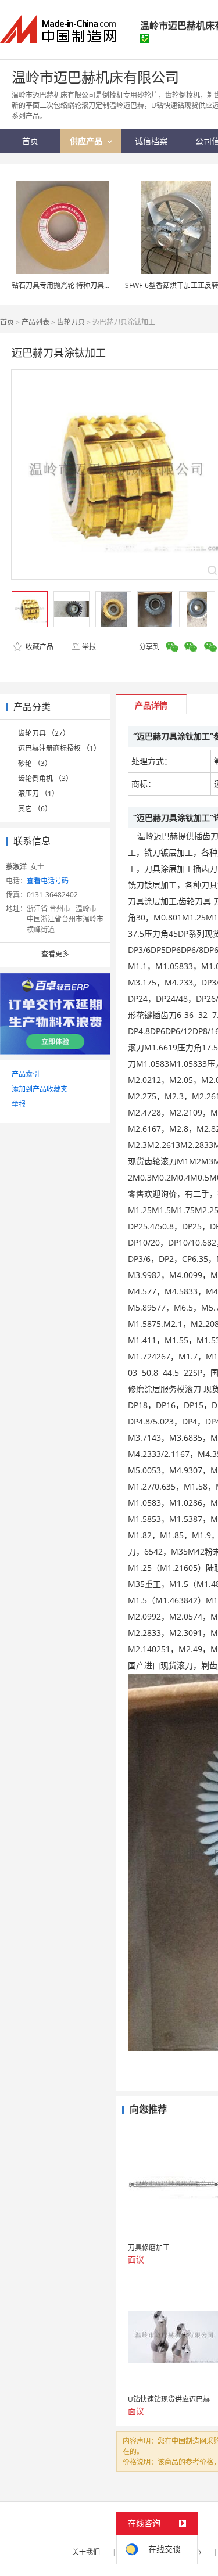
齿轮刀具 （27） (44, 733)
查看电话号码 (48, 881)
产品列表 (35, 322)
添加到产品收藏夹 (40, 1089)
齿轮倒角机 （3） (45, 778)
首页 (7, 322)
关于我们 (86, 2552)
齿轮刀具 (71, 322)
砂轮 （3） (35, 763)
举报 (89, 647)
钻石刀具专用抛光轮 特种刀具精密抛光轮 (75, 285)
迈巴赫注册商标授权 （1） (59, 748)
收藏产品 (39, 647)
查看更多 (55, 954)
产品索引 (26, 1074)
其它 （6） (35, 809)
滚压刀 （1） (38, 794)
